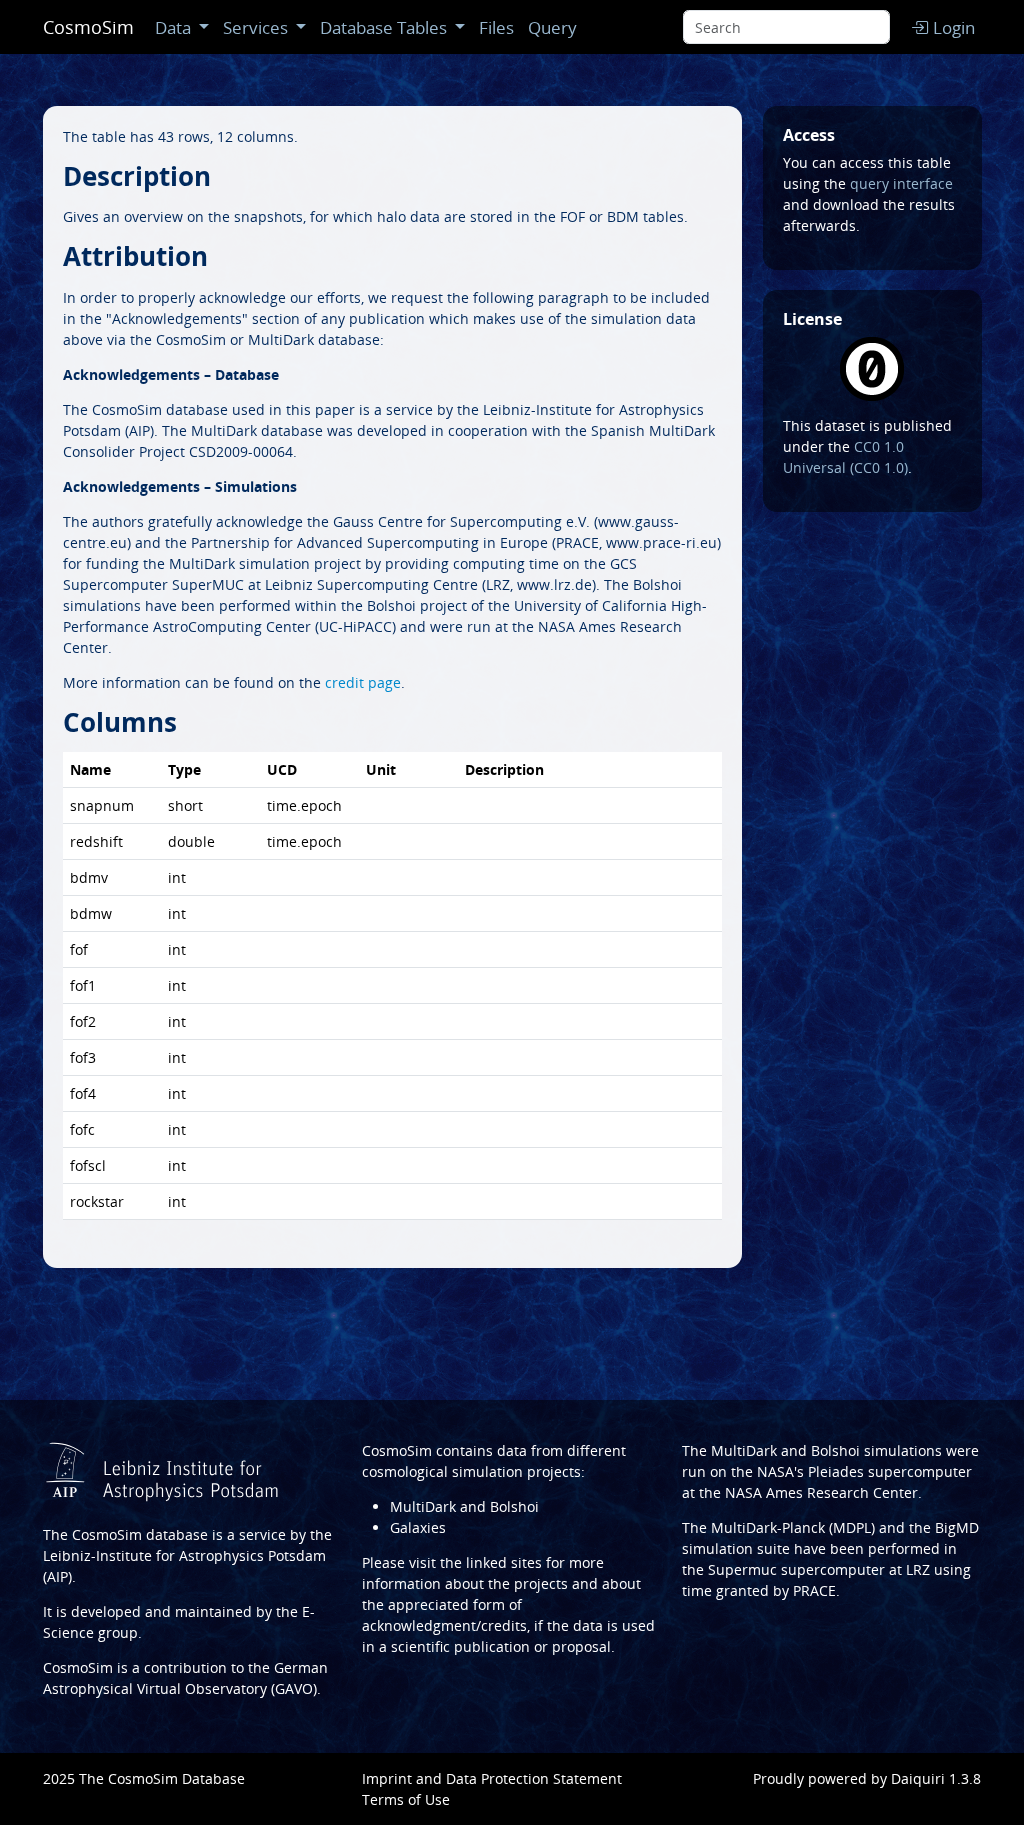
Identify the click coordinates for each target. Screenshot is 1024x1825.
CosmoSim (88, 27)
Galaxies (418, 1527)
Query (552, 27)
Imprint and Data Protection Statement (492, 1778)
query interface (901, 183)
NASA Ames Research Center (821, 1492)
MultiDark (744, 1450)
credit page (363, 682)
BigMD (957, 1527)
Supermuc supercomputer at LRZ (819, 1569)
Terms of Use (406, 1799)
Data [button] (173, 27)
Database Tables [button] (383, 27)
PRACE (814, 1590)
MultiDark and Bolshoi (464, 1506)
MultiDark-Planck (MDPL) (793, 1527)
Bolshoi (835, 1450)
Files (496, 27)
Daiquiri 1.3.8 (936, 1778)
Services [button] (255, 27)
